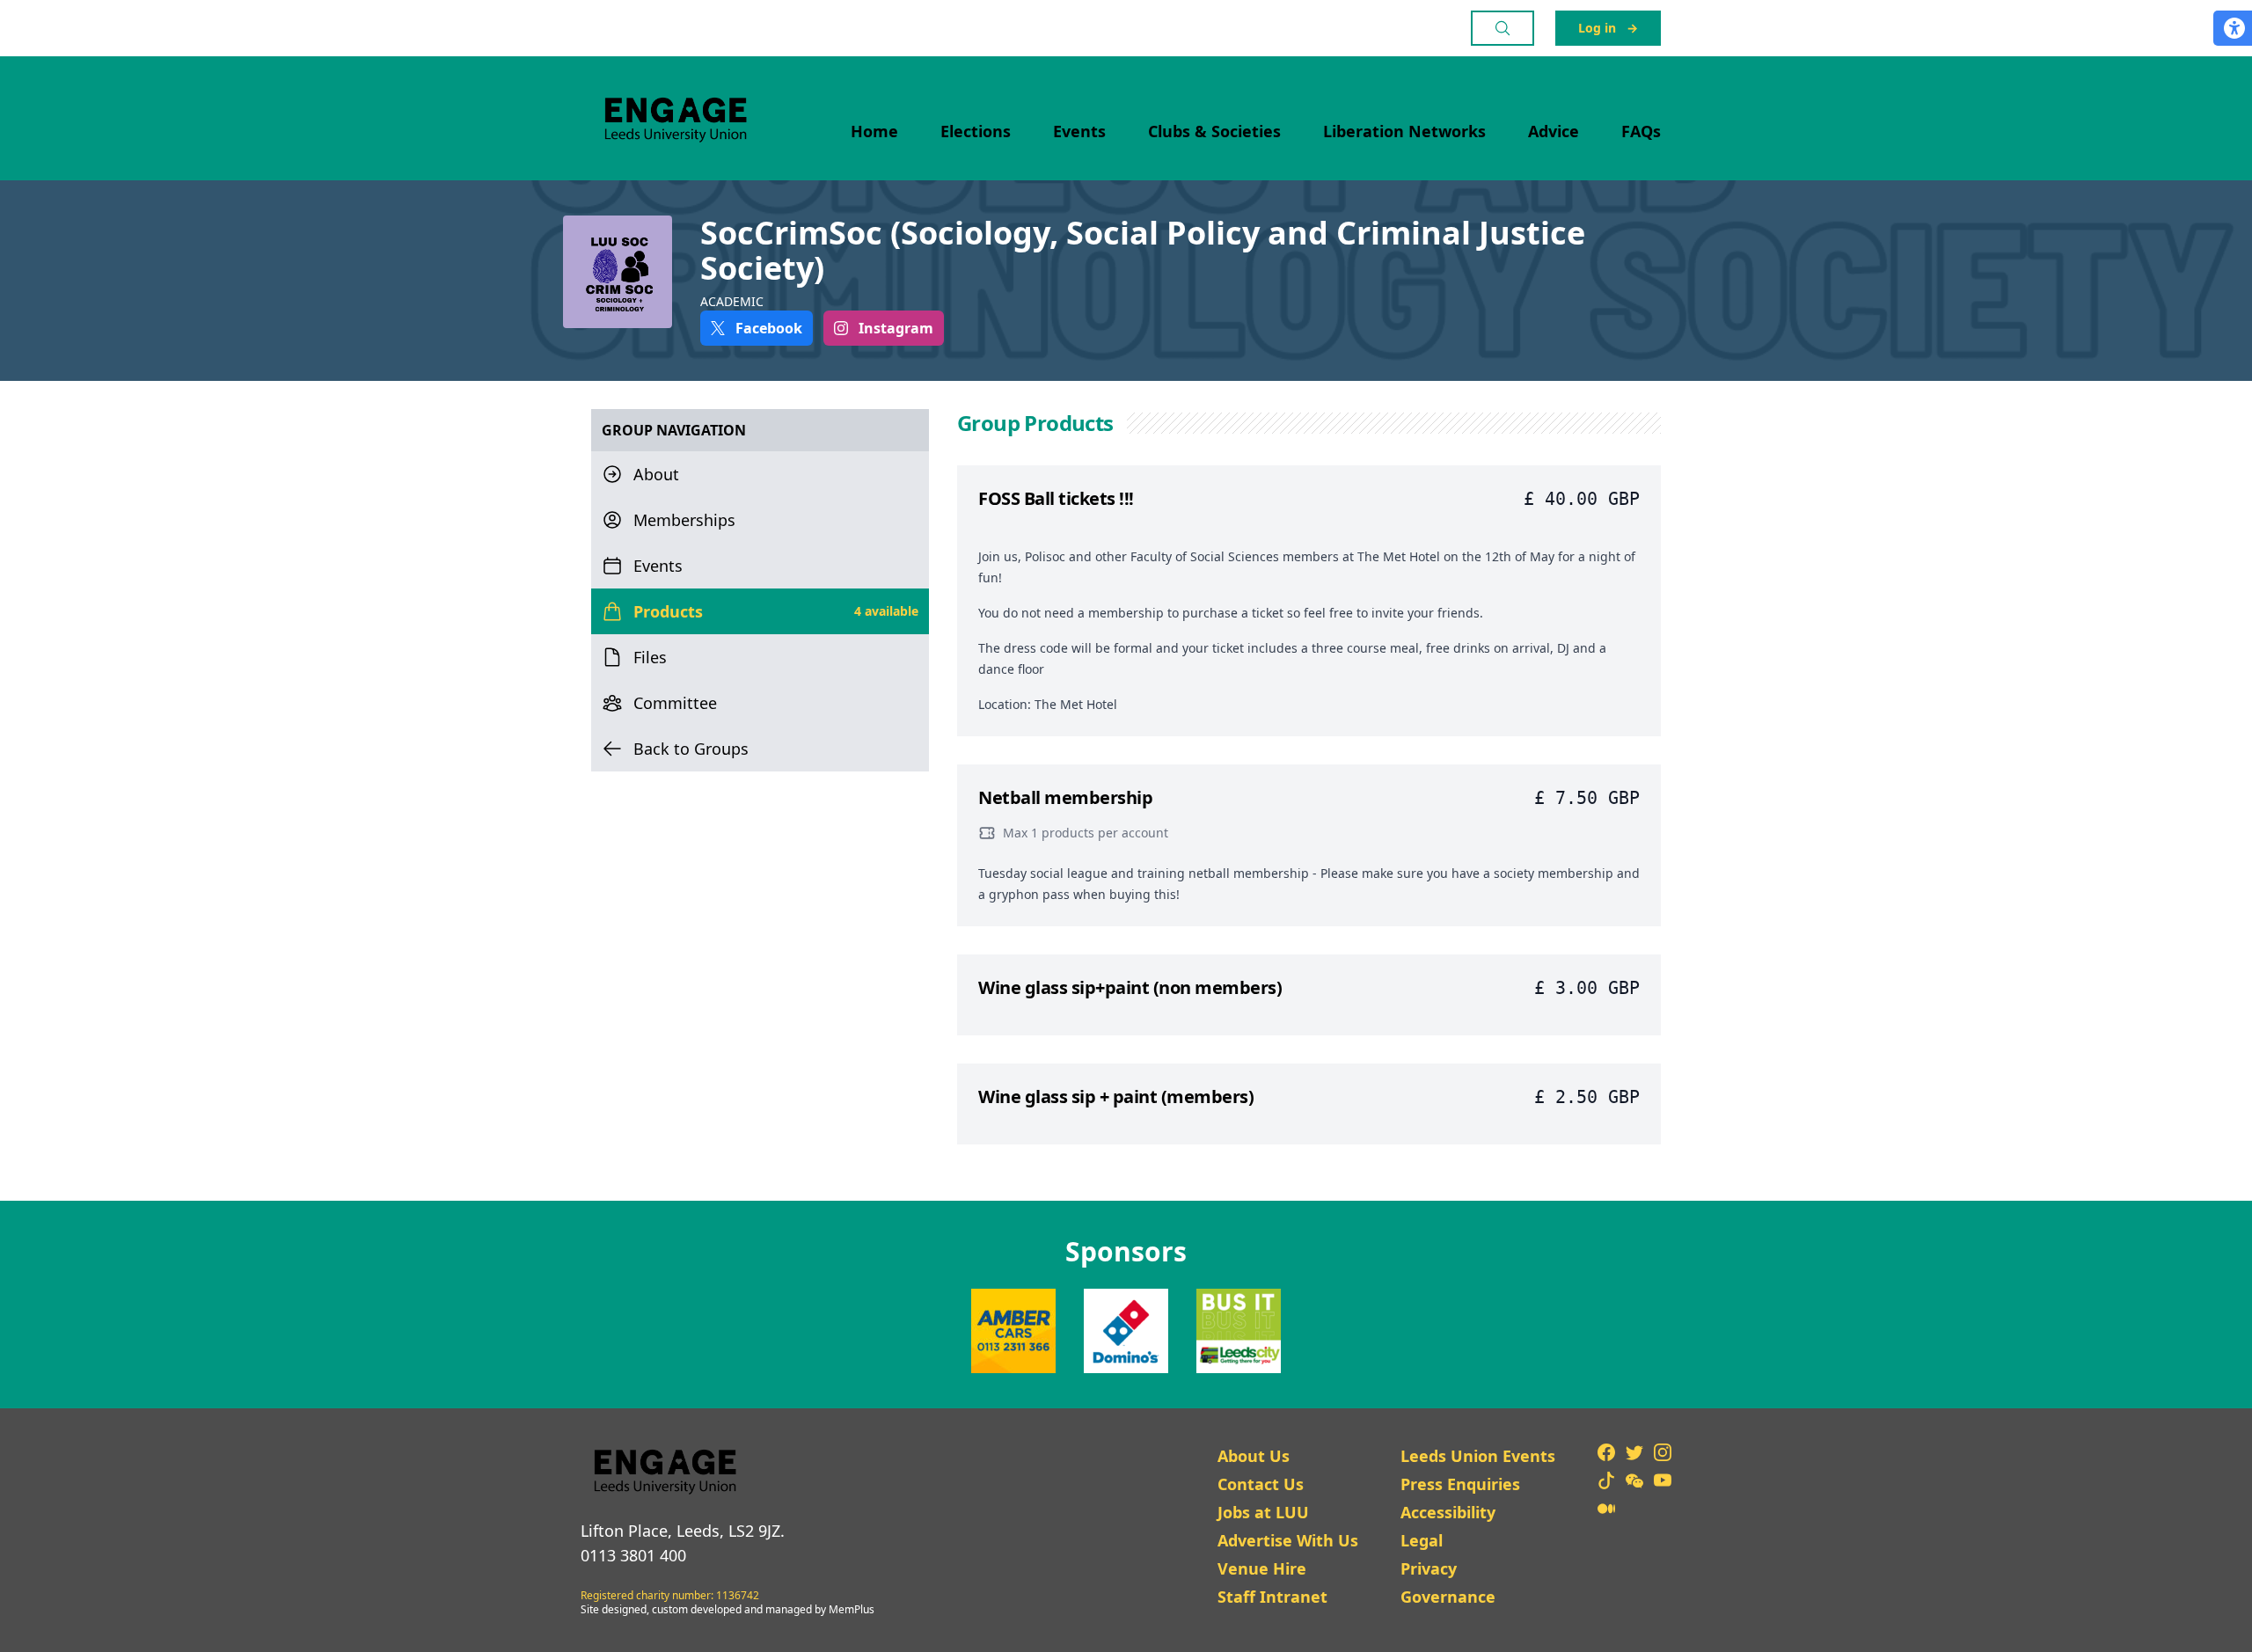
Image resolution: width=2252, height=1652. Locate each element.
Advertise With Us (1288, 1540)
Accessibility (1448, 1512)
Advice (1554, 131)
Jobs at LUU (1263, 1512)
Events (1079, 131)
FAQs (1641, 131)
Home (874, 131)
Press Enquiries (1460, 1484)
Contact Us (1261, 1484)
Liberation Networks (1404, 131)
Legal (1422, 1540)
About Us (1254, 1456)
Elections (976, 131)
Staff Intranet (1272, 1597)
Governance (1448, 1597)
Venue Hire (1262, 1568)
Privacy (1429, 1568)
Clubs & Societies (1214, 131)
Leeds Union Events (1478, 1456)
